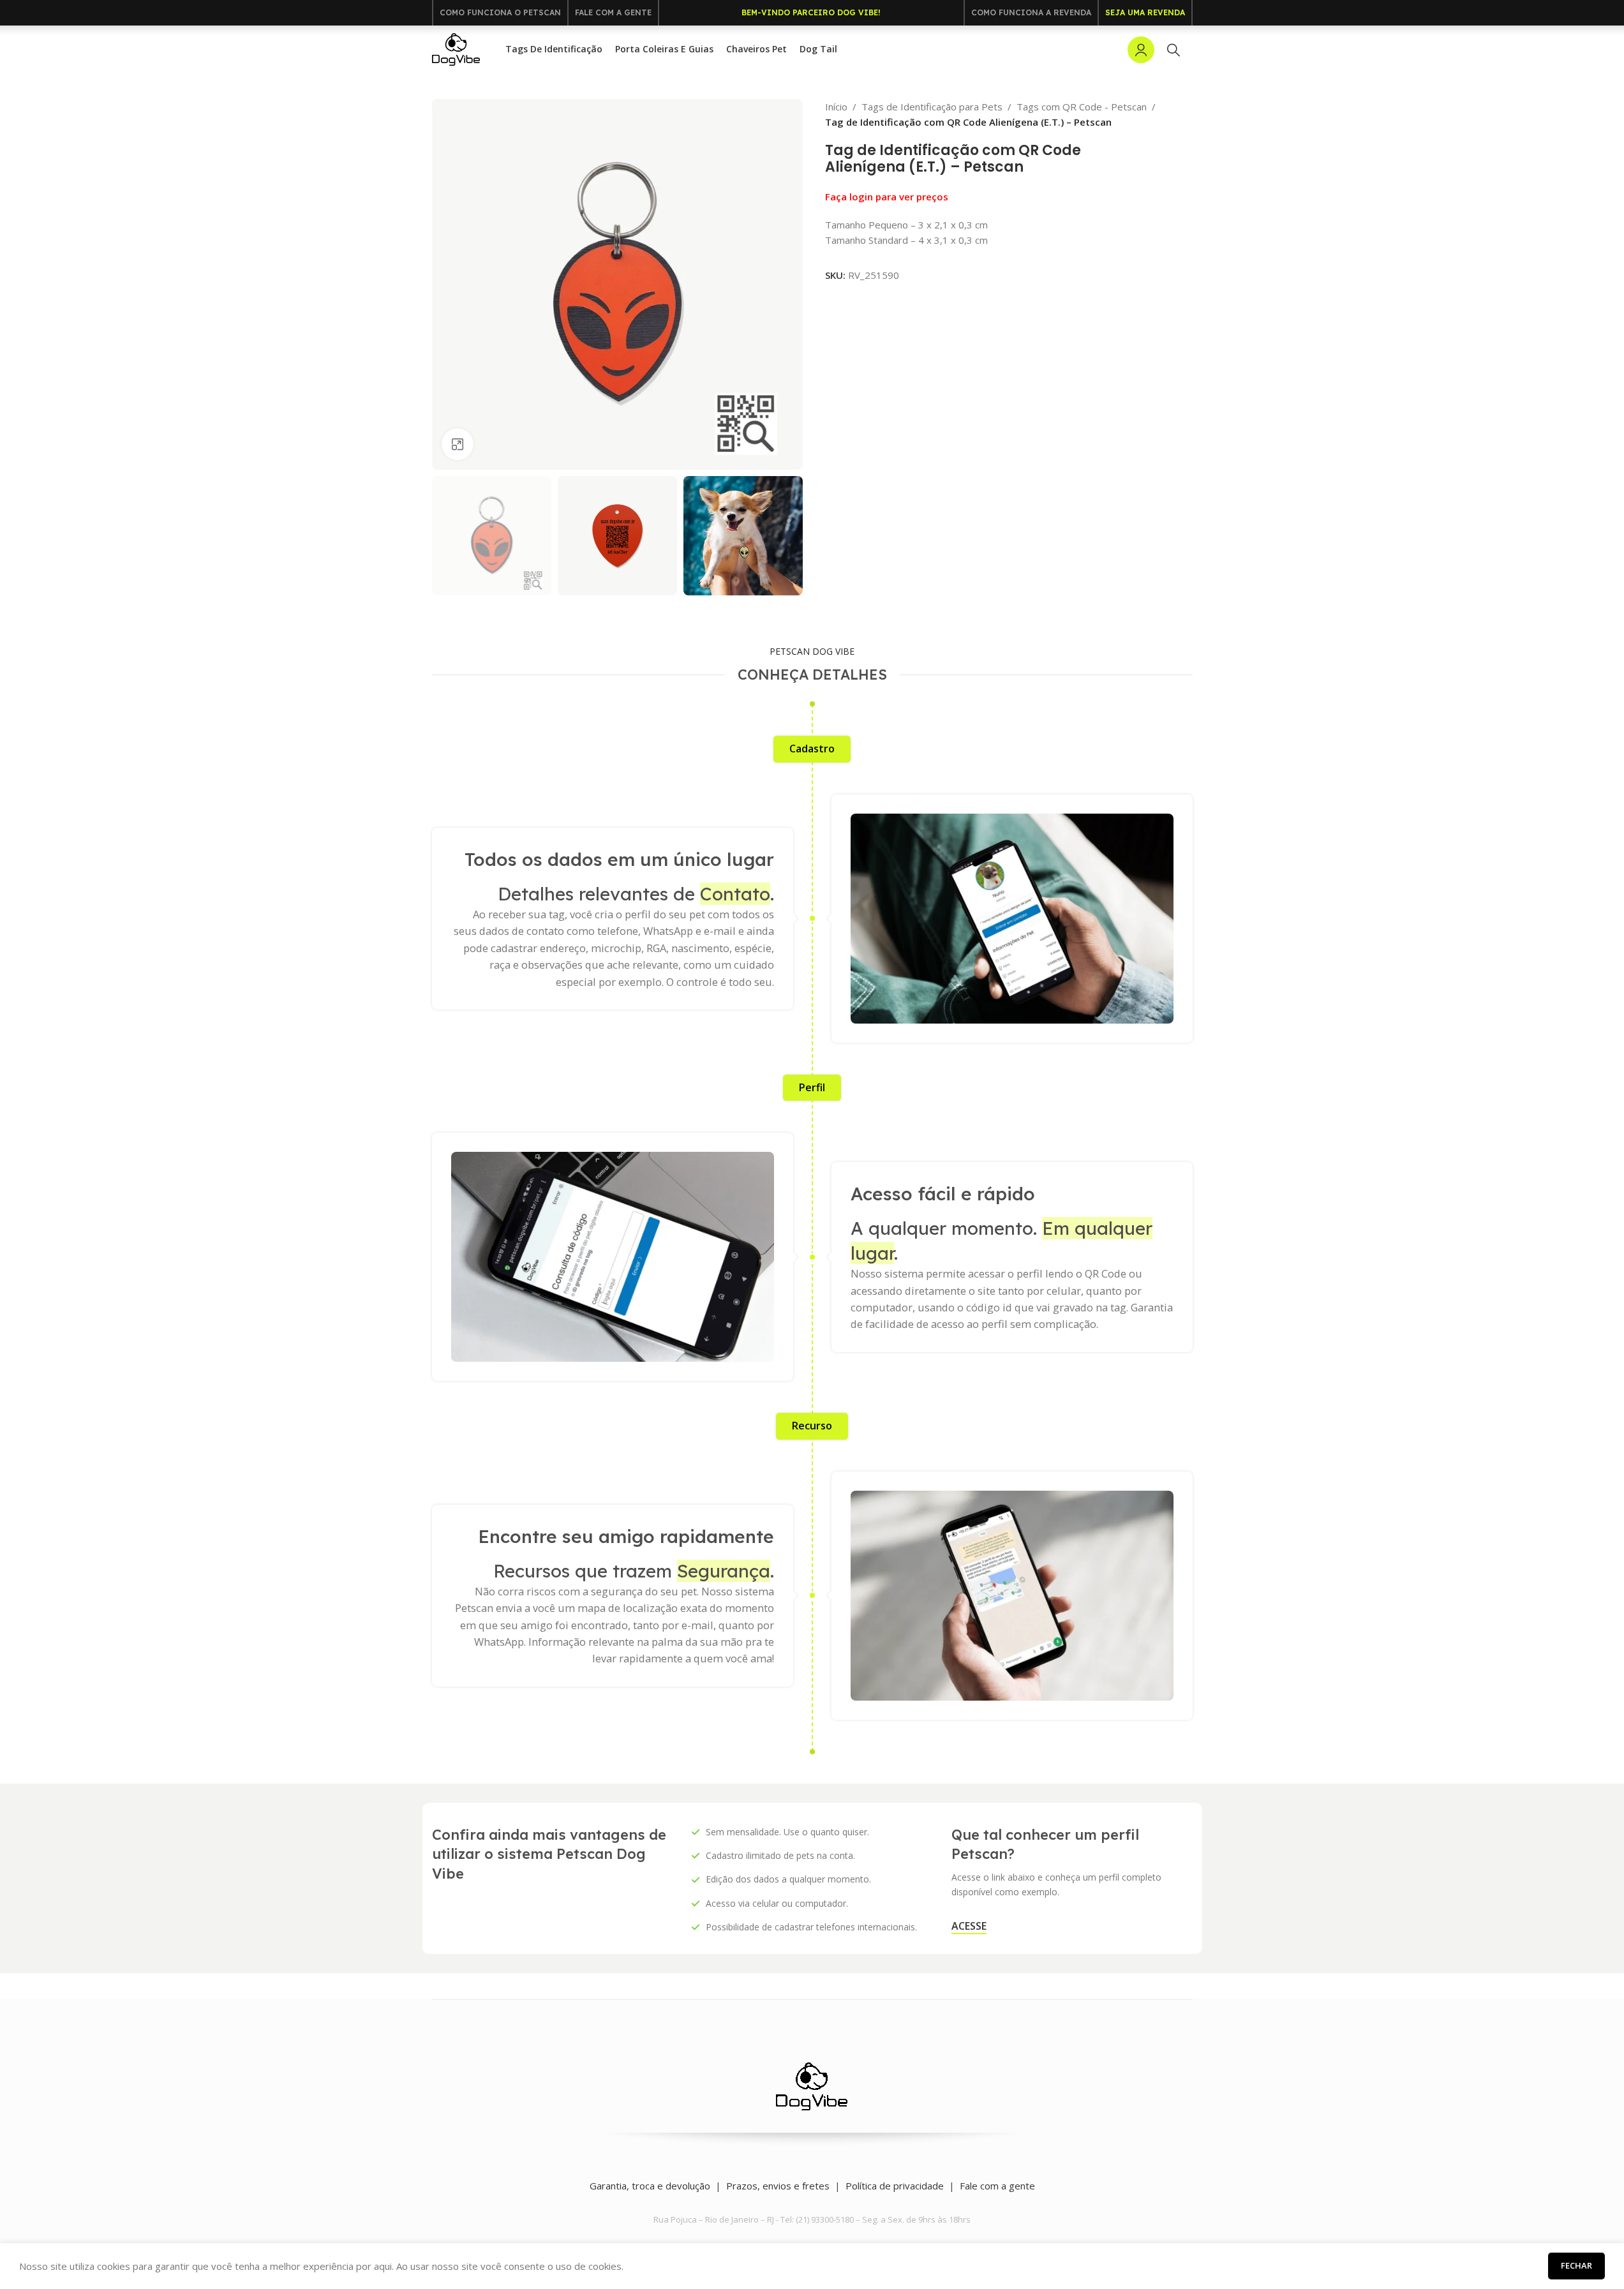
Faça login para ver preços (887, 197)
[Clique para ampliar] (458, 444)
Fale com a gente (997, 2186)
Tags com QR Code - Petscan (1082, 107)
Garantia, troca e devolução (650, 2186)
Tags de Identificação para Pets (932, 107)
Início (836, 107)
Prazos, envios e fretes (778, 2186)
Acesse (969, 1927)
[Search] (1173, 50)
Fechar (1576, 2265)
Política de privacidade (895, 2186)
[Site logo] (456, 48)
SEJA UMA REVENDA (1145, 12)
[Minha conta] (1141, 50)
